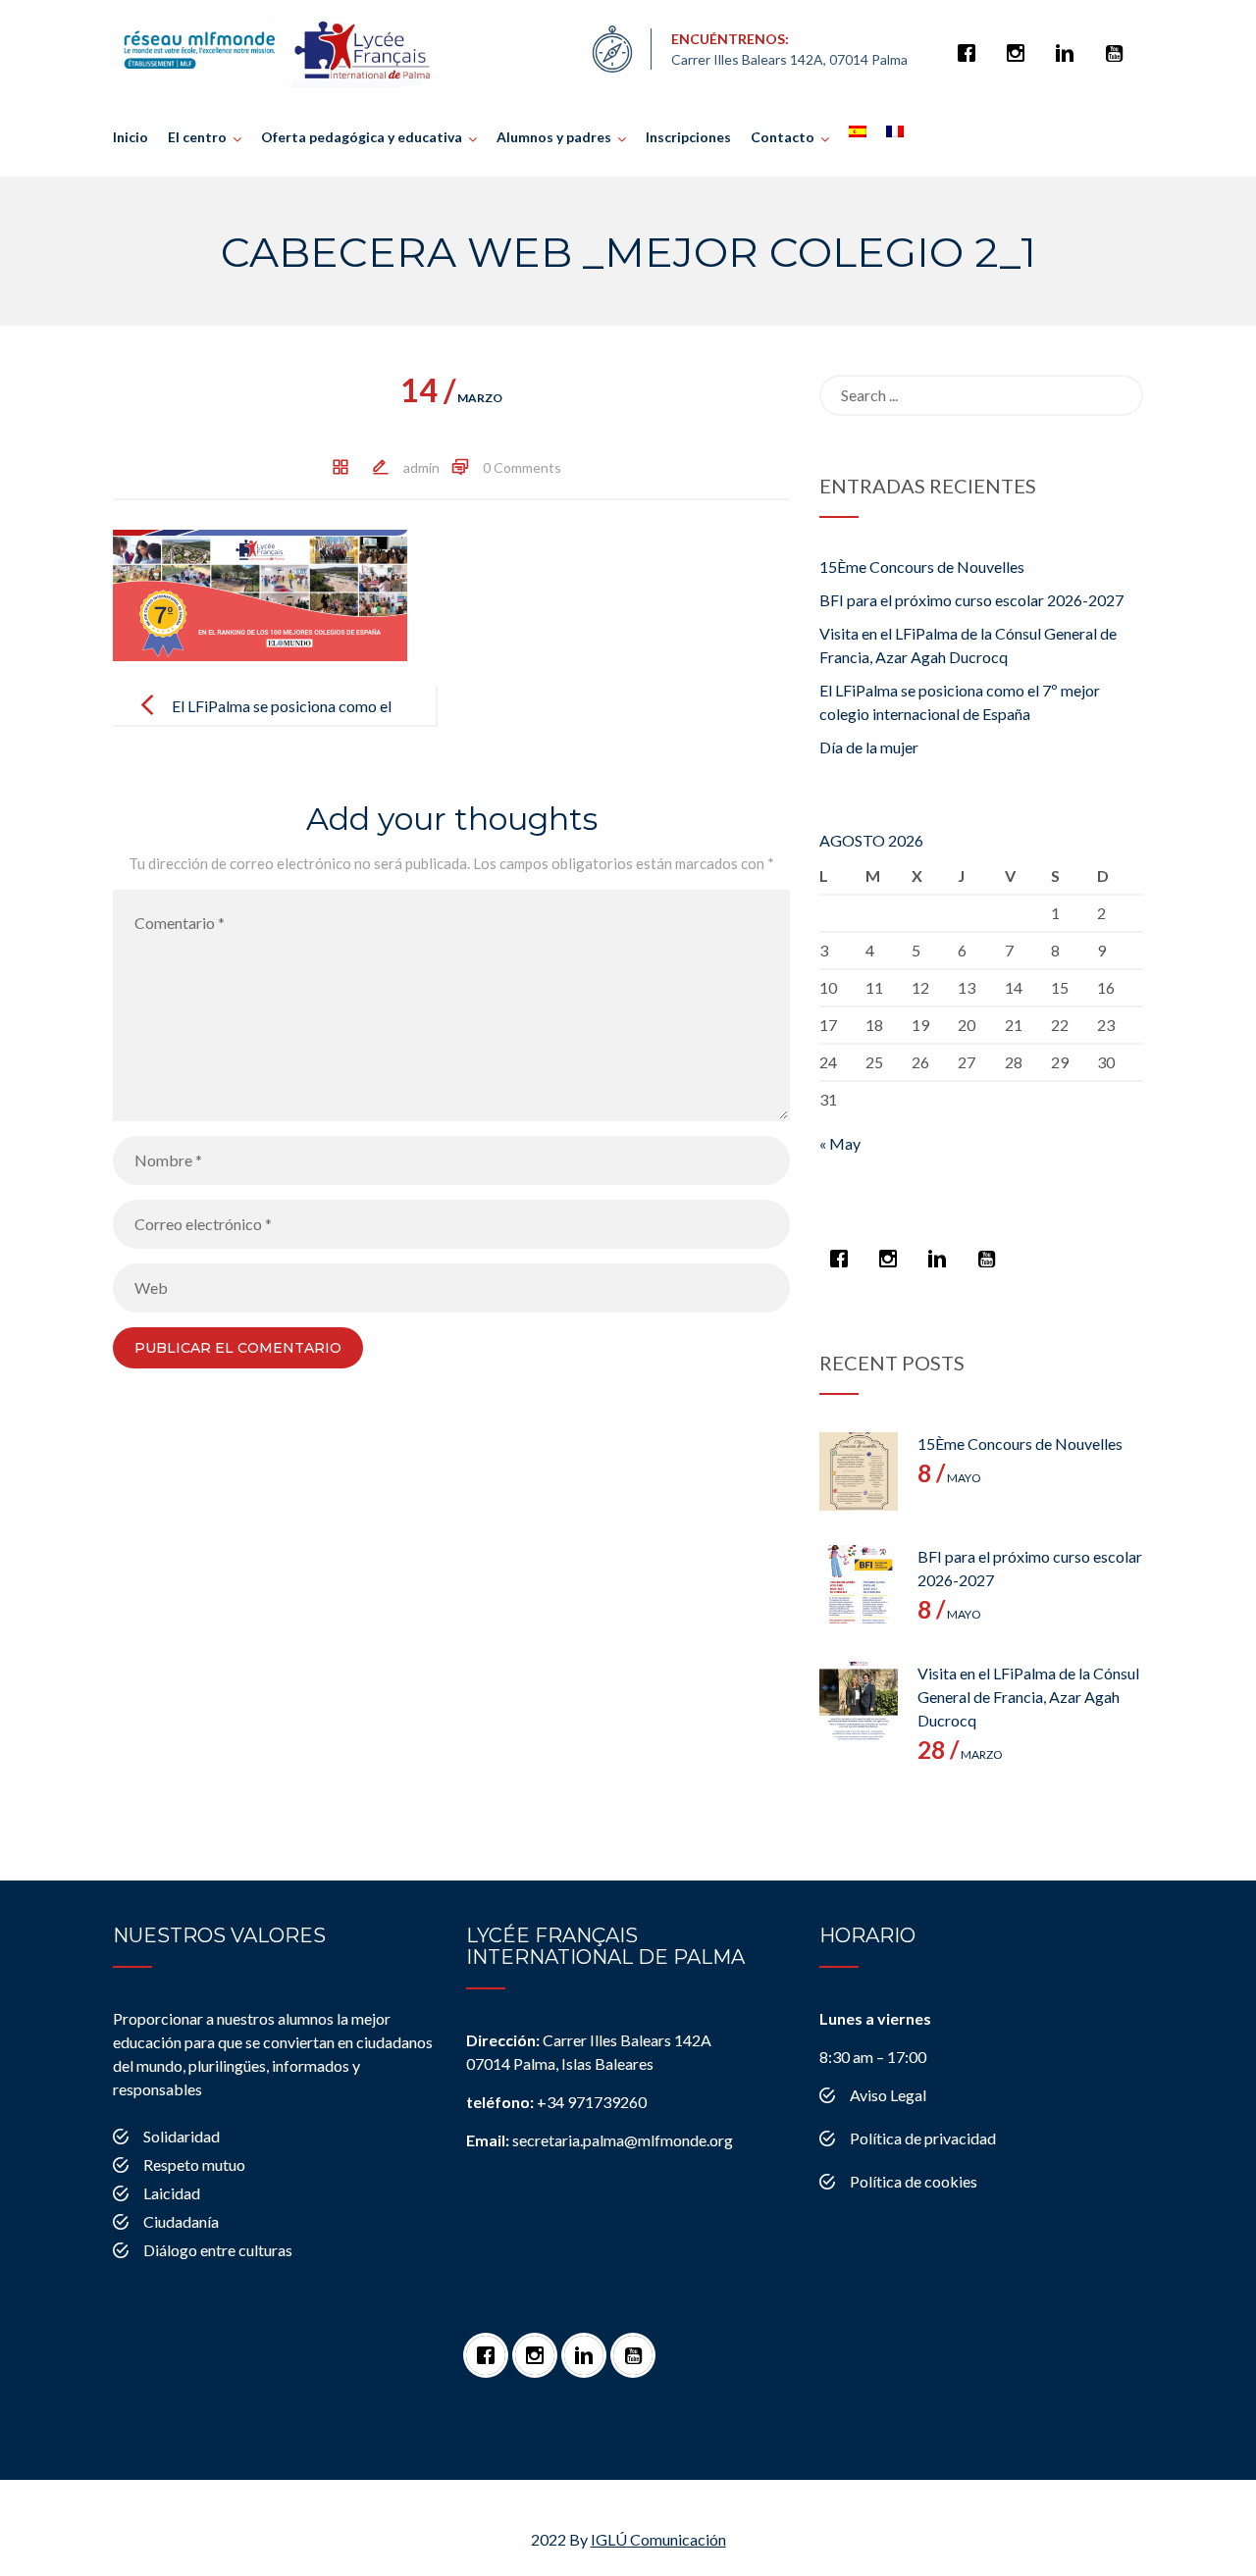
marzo (451, 398)
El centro (197, 137)
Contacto (783, 137)
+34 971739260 (556, 2102)
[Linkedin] (1070, 43)
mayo (949, 1478)
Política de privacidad (923, 2138)
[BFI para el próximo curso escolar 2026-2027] (859, 1584)
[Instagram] (1020, 43)
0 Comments (522, 467)
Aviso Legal (888, 2095)
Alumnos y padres (554, 137)
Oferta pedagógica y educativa (362, 137)
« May (840, 1143)
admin (421, 467)
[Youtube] (1119, 43)
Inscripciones (688, 137)
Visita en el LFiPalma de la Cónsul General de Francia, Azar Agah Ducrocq (1028, 1697)
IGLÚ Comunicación (658, 2539)
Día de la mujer (869, 747)
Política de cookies (914, 2181)
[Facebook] (971, 43)
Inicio (131, 137)
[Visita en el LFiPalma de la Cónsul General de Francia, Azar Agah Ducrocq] (859, 1701)
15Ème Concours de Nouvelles (922, 567)
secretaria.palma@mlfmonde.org (600, 2140)
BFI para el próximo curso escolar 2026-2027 (971, 600)
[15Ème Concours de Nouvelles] (859, 1471)
